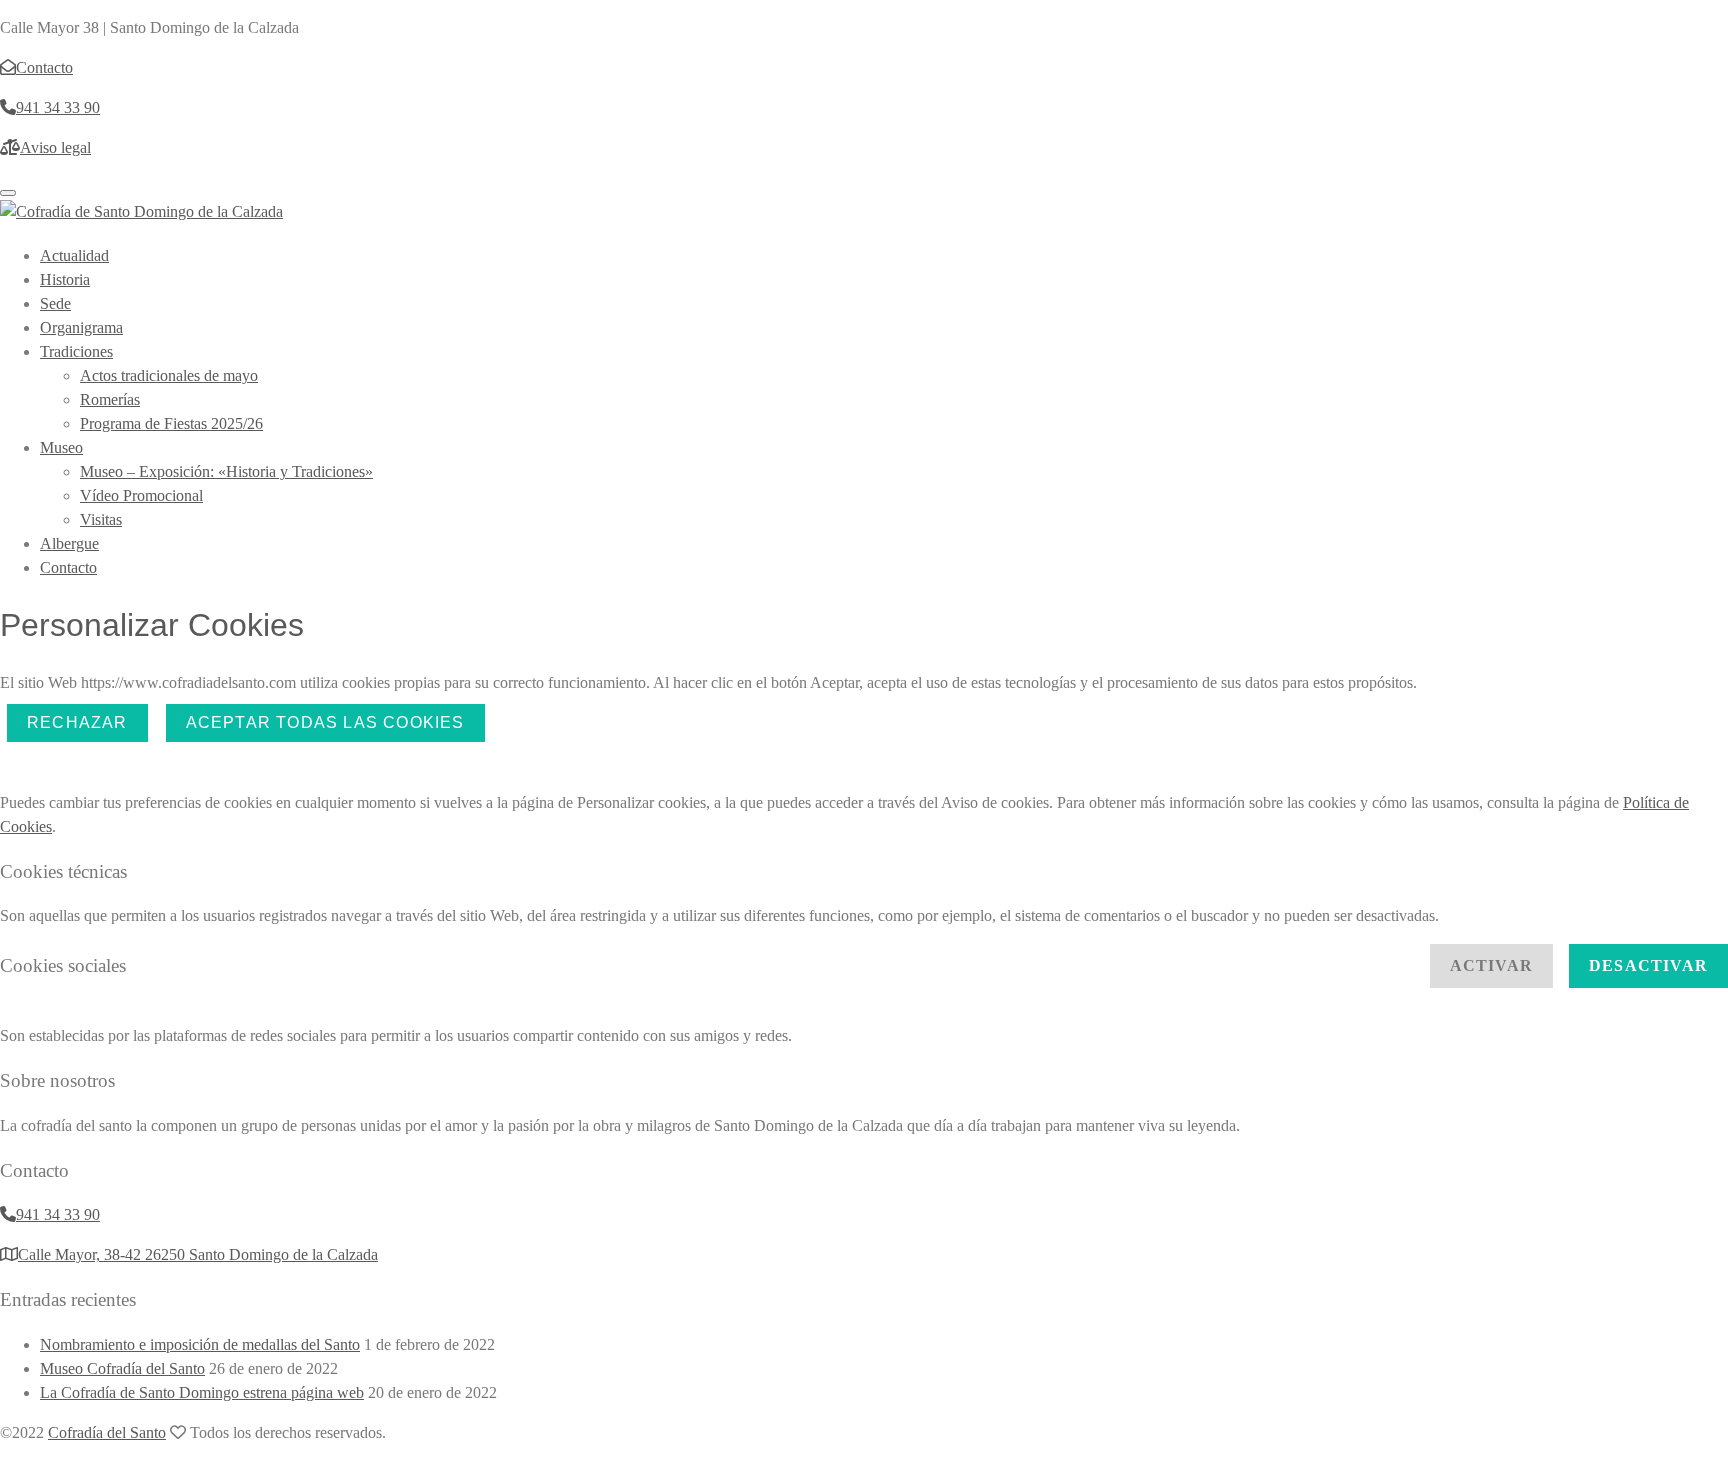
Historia (65, 279)
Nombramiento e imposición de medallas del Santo (200, 1344)
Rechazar (77, 722)
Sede (55, 303)
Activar (1491, 965)
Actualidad (74, 255)
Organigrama (81, 327)
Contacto (68, 567)
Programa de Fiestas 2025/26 (171, 423)
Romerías (110, 399)
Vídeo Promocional (141, 495)
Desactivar (1648, 965)
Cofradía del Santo (107, 1432)
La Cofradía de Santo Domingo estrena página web (202, 1392)
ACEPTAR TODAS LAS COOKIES (325, 722)
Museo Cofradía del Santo (122, 1368)
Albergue (69, 543)
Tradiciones (76, 351)
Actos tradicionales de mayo (169, 375)
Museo (61, 447)
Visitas (101, 519)
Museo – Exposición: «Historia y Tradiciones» (226, 471)
